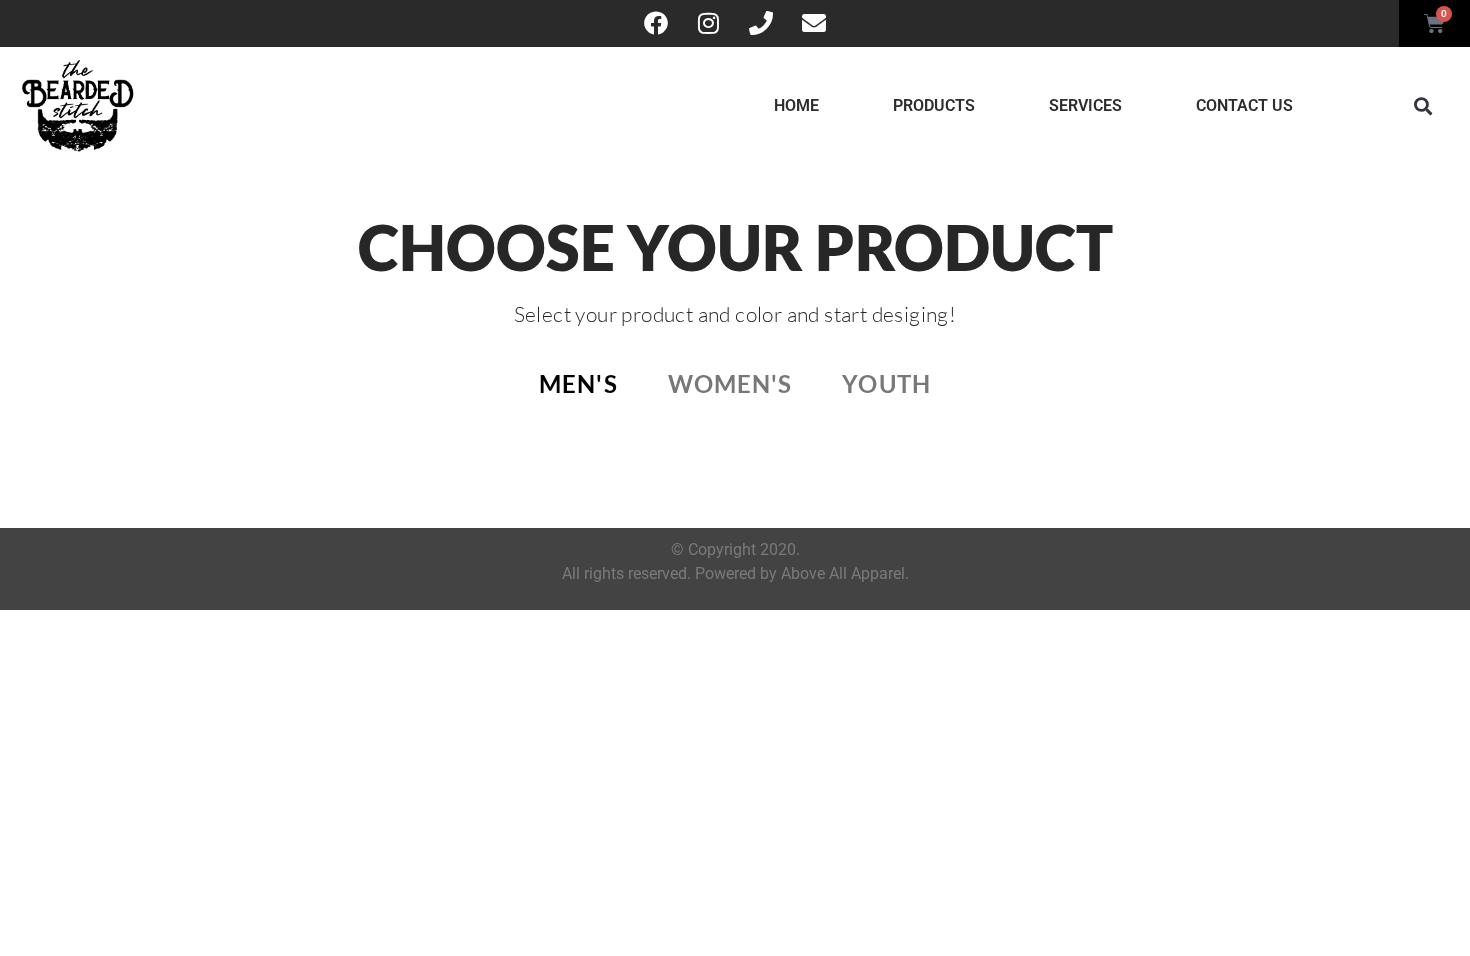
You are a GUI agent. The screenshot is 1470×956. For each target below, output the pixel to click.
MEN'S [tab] (578, 383)
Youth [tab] (886, 383)
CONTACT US (1244, 105)
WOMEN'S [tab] (730, 383)
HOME (796, 105)
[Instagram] (709, 23)
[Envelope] (813, 23)
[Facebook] (656, 23)
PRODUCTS (934, 105)
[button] (1422, 105)
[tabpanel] (735, 452)
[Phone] (761, 23)
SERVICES (1085, 105)
